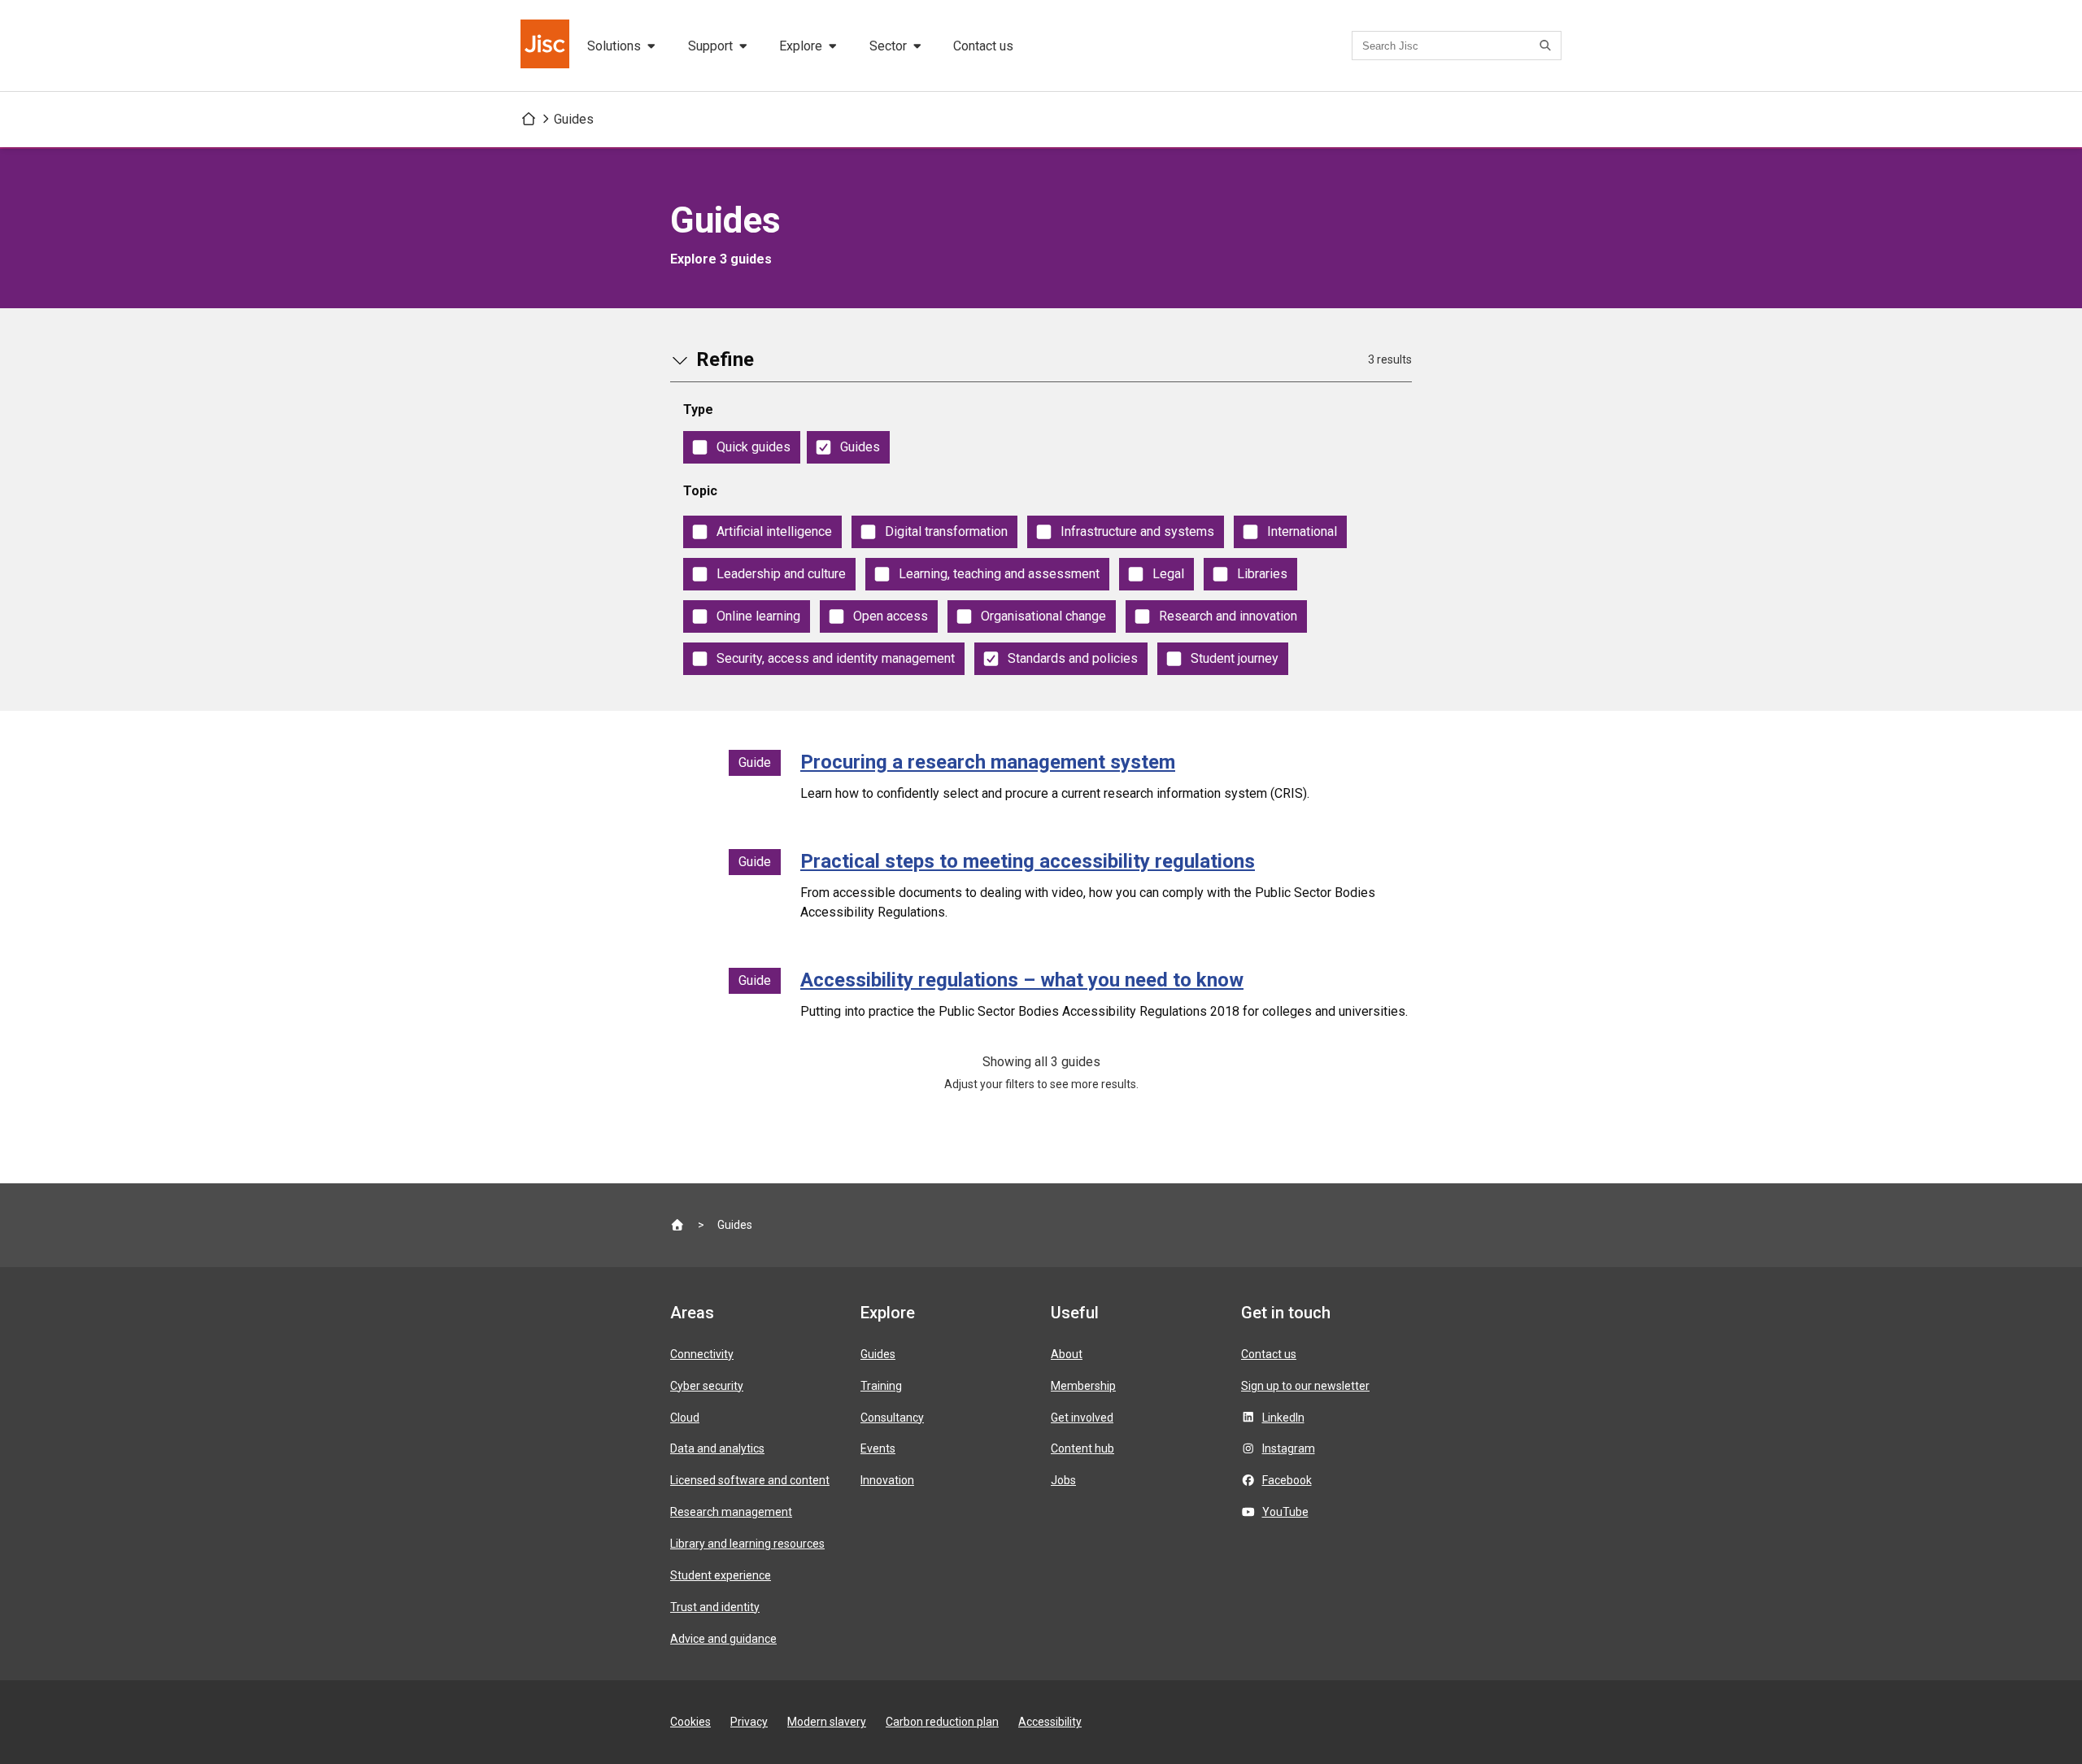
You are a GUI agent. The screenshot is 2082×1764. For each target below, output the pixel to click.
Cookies (690, 1722)
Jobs (1063, 1480)
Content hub (1082, 1448)
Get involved (1082, 1418)
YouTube (1285, 1512)
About (1067, 1354)
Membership (1083, 1386)
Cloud (685, 1418)
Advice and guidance (723, 1639)
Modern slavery (827, 1722)
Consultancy (892, 1418)
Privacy (749, 1722)
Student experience (721, 1575)
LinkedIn (1283, 1418)
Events (878, 1448)
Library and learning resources (747, 1544)
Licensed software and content (750, 1480)
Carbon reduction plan (942, 1722)
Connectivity (702, 1354)
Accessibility (1050, 1722)
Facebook (1287, 1480)
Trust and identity (715, 1607)
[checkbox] (742, 447)
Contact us (983, 46)
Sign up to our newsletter (1305, 1386)
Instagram (1289, 1448)
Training (881, 1386)
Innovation (887, 1480)
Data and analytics (717, 1448)
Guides (574, 119)
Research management (731, 1512)
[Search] (1548, 46)
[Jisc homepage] (547, 46)
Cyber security (707, 1386)
